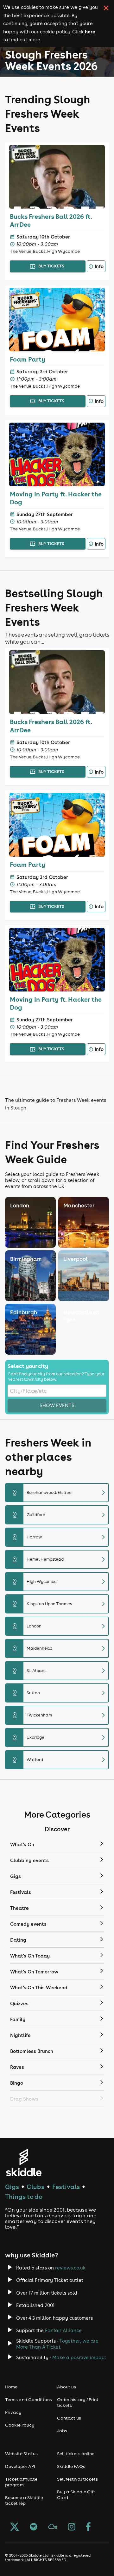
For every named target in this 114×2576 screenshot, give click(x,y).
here (90, 31)
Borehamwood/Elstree (60, 1493)
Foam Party (28, 359)
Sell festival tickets (77, 2479)
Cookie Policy (20, 2425)
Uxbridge (60, 1737)
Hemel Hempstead (60, 1559)
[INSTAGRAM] (72, 2527)
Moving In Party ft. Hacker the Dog (56, 498)
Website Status (21, 2454)
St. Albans (60, 1671)
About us (66, 2387)
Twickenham (60, 1715)
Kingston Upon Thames (60, 1604)
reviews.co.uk (70, 2268)
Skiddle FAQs (71, 2466)
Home (11, 2387)
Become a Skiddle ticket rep (24, 2500)
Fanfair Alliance (63, 2330)
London (60, 1626)
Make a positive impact (79, 2357)
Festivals (66, 2187)
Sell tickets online (76, 2454)
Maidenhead (60, 1648)
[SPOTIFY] (34, 2527)
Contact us (69, 2418)
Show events (57, 1405)
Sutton (60, 1693)
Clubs (35, 2187)
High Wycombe (60, 1582)
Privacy (13, 2412)
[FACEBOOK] (88, 2527)
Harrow (60, 1537)
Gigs (12, 2187)
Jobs (62, 2431)
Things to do (24, 2196)
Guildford (60, 1515)
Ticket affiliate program (21, 2482)
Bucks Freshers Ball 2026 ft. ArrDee (51, 220)
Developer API (20, 2466)
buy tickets (51, 266)
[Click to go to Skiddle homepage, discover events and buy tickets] (24, 2162)
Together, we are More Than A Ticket (57, 2344)
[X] (15, 2527)
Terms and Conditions (28, 2400)
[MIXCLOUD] (53, 2527)
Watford (60, 1760)
